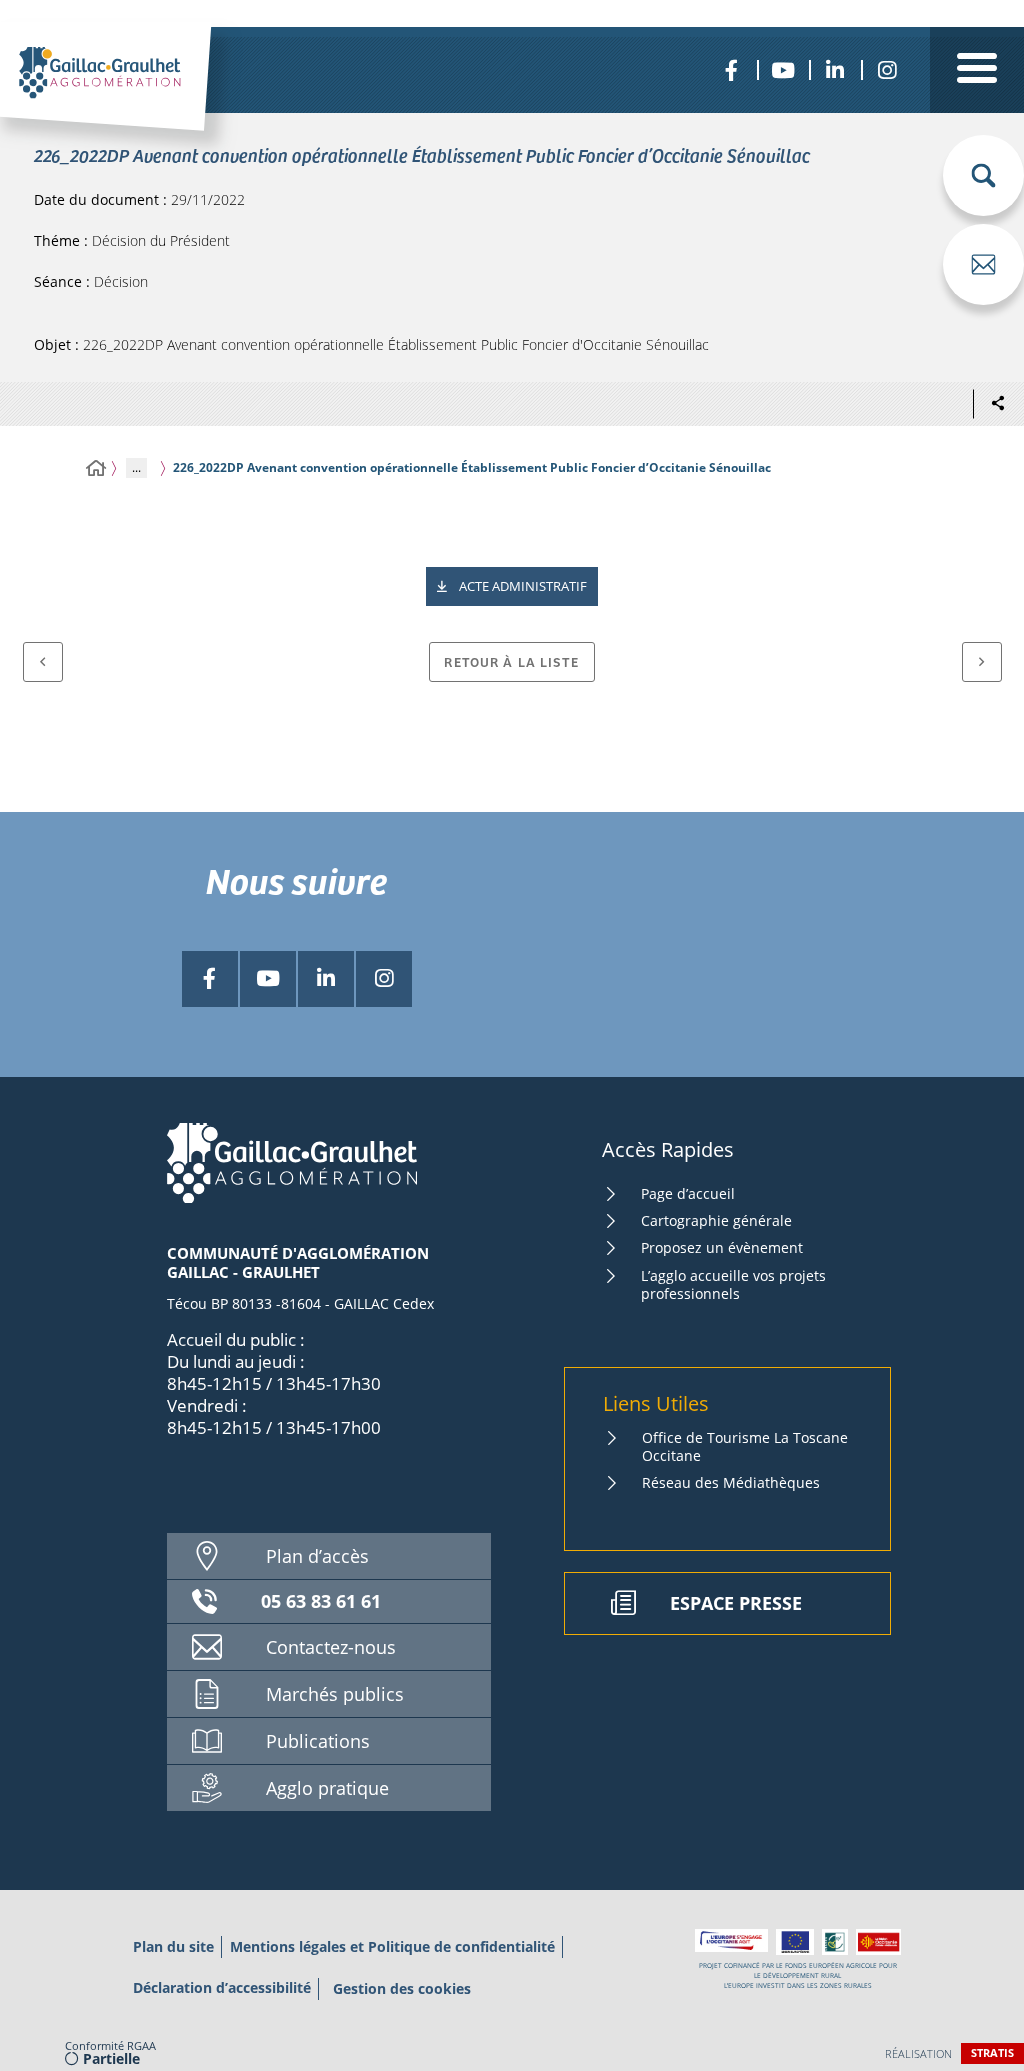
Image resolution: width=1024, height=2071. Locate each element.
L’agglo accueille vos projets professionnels (733, 1284)
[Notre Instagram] (887, 70)
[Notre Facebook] (731, 70)
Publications (318, 1741)
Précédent (43, 662)
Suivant (982, 662)
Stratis (992, 2052)
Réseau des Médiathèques (731, 1482)
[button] (983, 175)
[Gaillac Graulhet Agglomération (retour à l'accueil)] (133, 96)
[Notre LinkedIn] (835, 70)
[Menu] (977, 70)
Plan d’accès (317, 1556)
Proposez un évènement (722, 1247)
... (136, 467)
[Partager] (998, 404)
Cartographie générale (716, 1220)
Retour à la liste (511, 661)
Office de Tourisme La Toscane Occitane (745, 1446)
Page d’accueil (688, 1193)
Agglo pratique (327, 1788)
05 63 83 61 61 (321, 1601)
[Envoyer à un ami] (983, 264)
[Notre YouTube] (783, 70)
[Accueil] (96, 468)
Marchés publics (335, 1694)
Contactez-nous (331, 1647)
